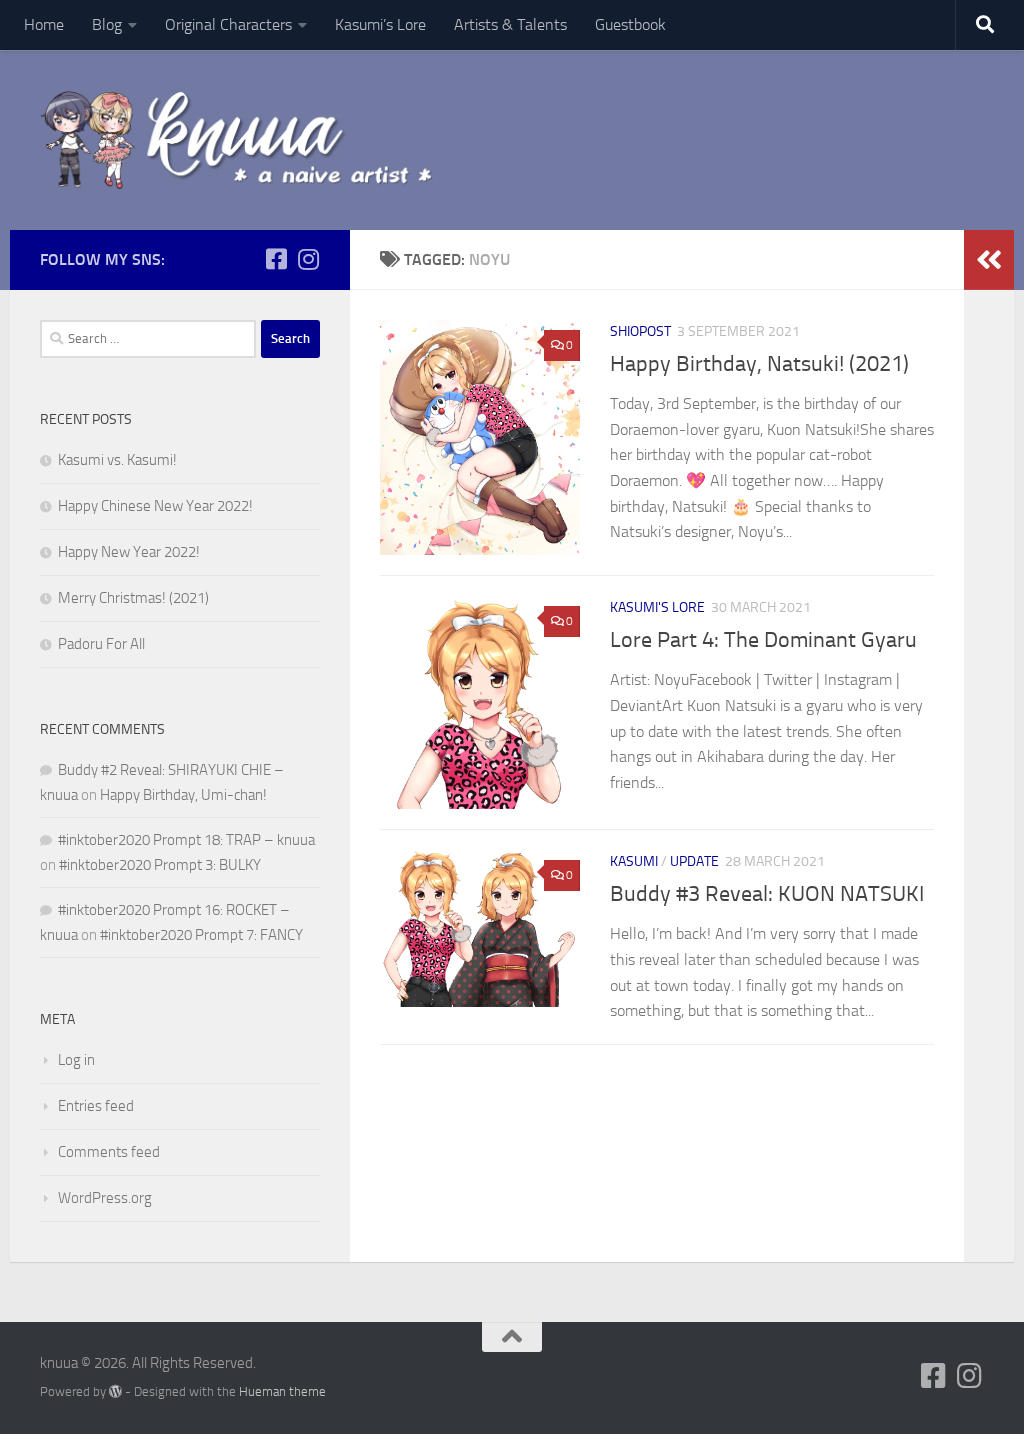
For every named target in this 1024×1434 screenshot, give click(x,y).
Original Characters (228, 24)
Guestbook (630, 24)
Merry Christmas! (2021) (133, 598)
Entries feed (96, 1106)
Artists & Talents (510, 24)
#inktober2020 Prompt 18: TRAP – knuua (186, 840)
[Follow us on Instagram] (308, 259)
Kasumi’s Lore (380, 24)
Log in (76, 1060)
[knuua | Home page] (237, 140)
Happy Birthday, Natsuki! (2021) (759, 364)
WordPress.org (105, 1198)
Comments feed (109, 1152)
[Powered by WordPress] (115, 1391)
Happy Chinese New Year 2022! (155, 506)
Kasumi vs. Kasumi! (117, 460)
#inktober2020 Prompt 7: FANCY (201, 935)
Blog (107, 24)
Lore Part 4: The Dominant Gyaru (763, 640)
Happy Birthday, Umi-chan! (183, 795)
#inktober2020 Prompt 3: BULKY (160, 865)
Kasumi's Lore (657, 607)
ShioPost (640, 331)
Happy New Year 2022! (129, 552)
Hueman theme (282, 1391)
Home (44, 24)
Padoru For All (101, 644)
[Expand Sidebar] (989, 260)
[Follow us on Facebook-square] (276, 259)
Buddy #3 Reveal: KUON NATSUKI (767, 894)
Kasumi (634, 861)
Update (694, 861)
